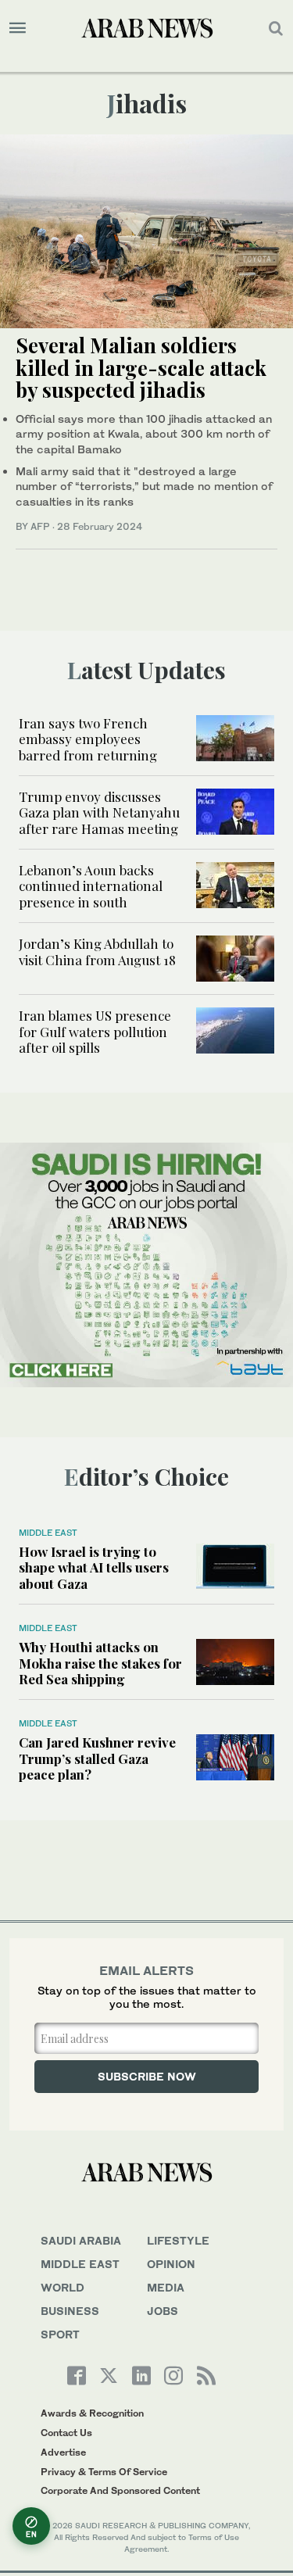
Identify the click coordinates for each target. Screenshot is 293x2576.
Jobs (163, 2311)
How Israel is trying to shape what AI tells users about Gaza (94, 1567)
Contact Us (66, 2433)
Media (166, 2287)
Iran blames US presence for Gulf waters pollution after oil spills (95, 1031)
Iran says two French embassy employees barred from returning (88, 739)
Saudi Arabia (81, 2240)
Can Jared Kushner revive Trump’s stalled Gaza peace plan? (97, 1758)
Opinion (171, 2264)
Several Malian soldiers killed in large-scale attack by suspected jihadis (141, 367)
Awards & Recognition (92, 2413)
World (63, 2287)
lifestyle (178, 2240)
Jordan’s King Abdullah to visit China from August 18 (97, 951)
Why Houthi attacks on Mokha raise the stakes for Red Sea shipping (100, 1663)
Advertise (63, 2452)
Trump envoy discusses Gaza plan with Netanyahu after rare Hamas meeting (99, 812)
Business (70, 2311)
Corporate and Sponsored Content (120, 2490)
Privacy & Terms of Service (104, 2472)
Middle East (48, 1533)
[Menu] (18, 28)
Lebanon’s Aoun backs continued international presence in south (91, 886)
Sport (60, 2334)
